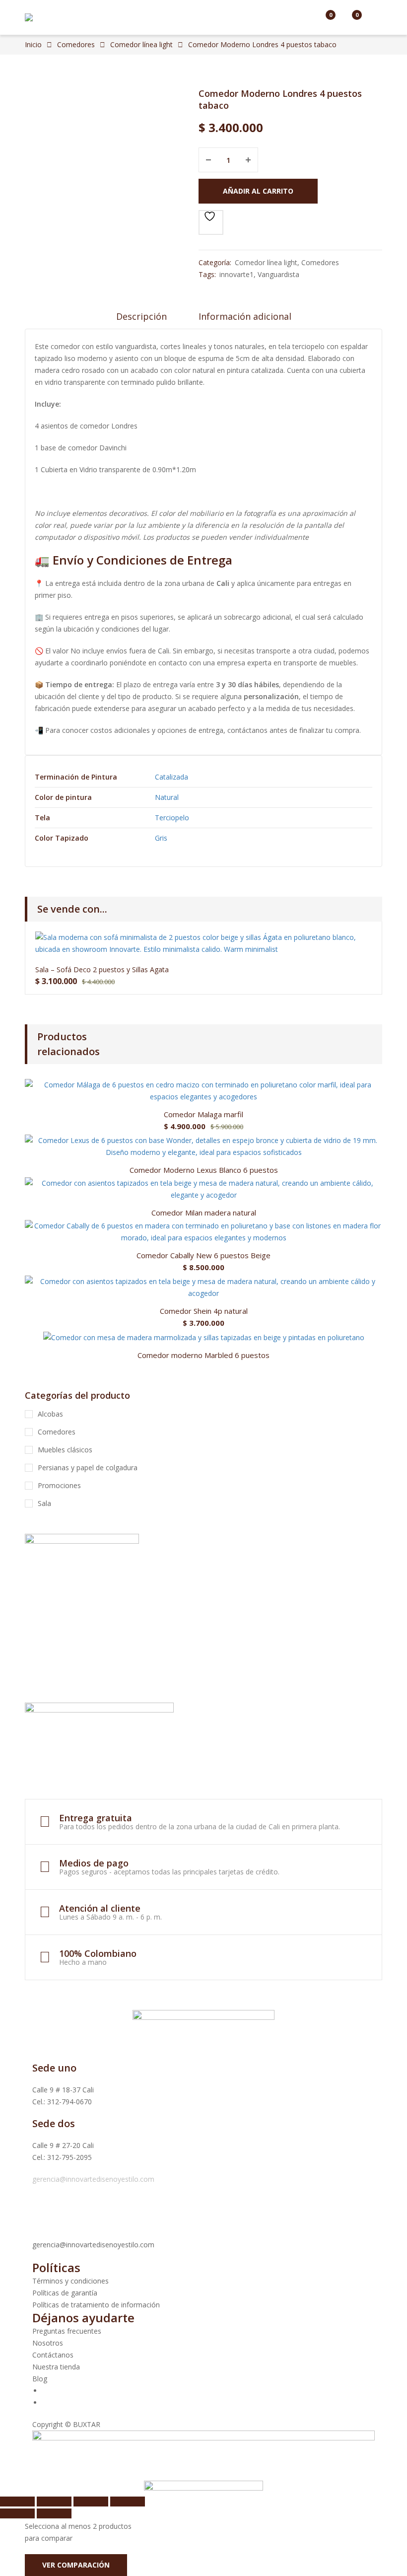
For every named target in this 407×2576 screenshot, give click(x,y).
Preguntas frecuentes (67, 2331)
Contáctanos (53, 2355)
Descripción (141, 316)
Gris (161, 838)
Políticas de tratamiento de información (96, 2305)
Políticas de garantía (65, 2293)
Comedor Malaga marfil (203, 1114)
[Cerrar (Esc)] (128, 2502)
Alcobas (50, 1414)
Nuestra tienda (56, 2367)
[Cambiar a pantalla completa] (54, 2502)
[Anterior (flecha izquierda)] (17, 2513)
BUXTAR (87, 2424)
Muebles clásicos (65, 1450)
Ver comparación (76, 2565)
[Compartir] (91, 2502)
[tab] (141, 320)
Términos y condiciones (70, 2281)
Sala (44, 1503)
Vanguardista (278, 274)
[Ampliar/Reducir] (17, 2502)
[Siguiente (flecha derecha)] (54, 2513)
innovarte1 (237, 274)
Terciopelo (172, 818)
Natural (167, 797)
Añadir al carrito (258, 191)
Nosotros (48, 2343)
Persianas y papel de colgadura (88, 1467)
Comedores (76, 44)
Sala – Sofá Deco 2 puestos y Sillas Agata (102, 969)
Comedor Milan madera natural (204, 1213)
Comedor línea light (141, 44)
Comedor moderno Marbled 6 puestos (203, 1355)
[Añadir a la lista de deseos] (211, 222)
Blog (40, 2379)
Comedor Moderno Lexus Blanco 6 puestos (204, 1170)
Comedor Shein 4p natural (204, 1311)
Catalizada (171, 777)
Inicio (33, 44)
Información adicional (245, 316)
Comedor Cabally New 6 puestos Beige (203, 1255)
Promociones (59, 1485)
